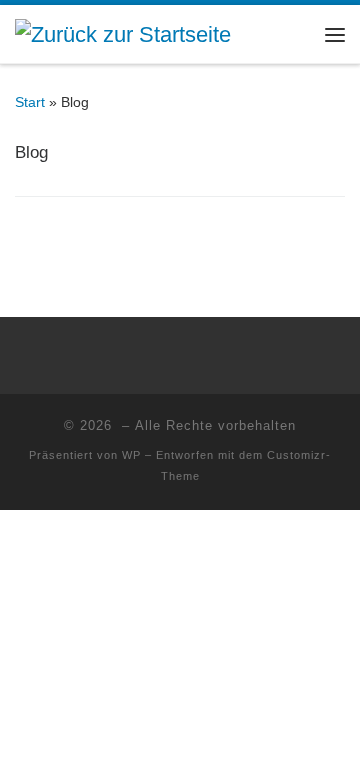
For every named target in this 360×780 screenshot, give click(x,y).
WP (131, 455)
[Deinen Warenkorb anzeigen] (295, 34)
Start (30, 102)
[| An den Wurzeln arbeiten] (123, 32)
